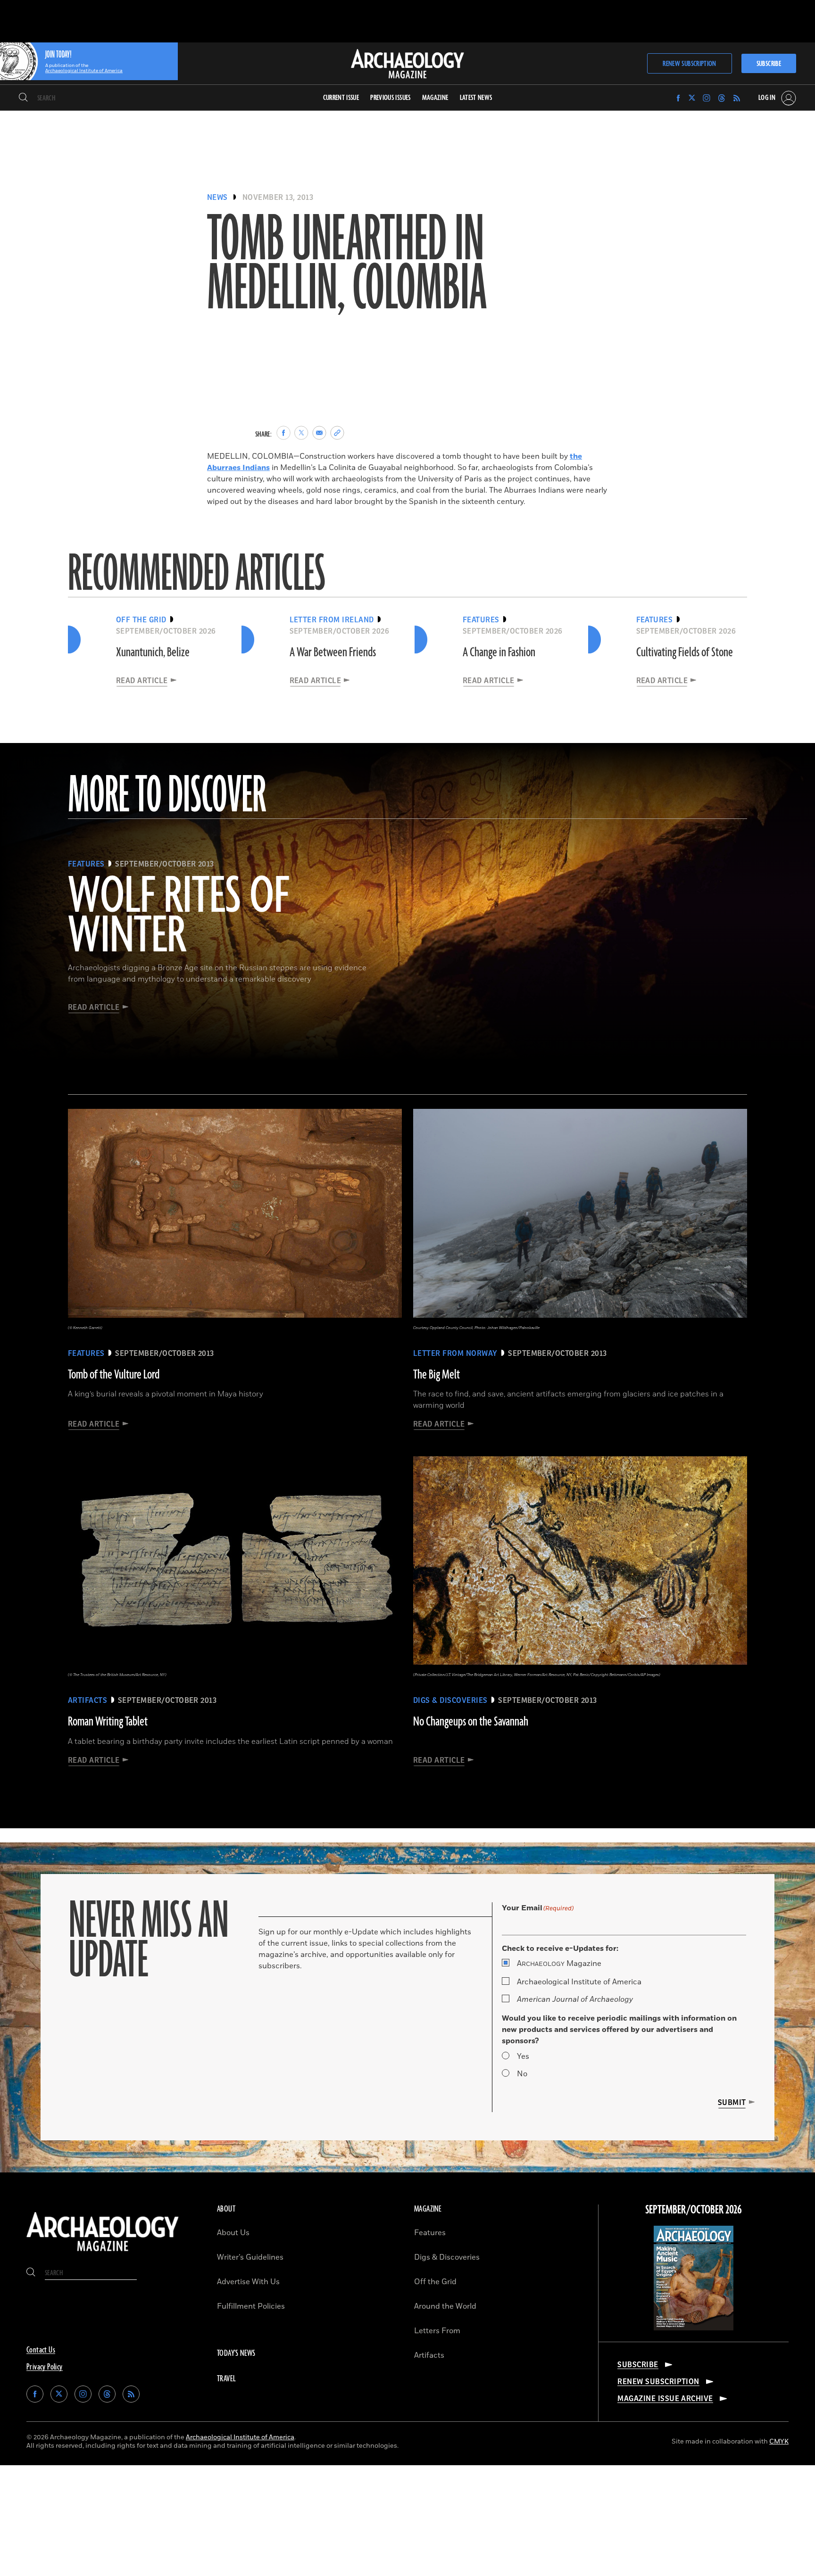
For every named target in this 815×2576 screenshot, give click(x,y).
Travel (226, 2379)
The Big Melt (437, 1375)
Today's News (236, 2353)
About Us (233, 2233)
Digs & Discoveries (447, 2257)
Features (430, 2233)
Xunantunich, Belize (153, 652)
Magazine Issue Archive (665, 2399)
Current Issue (341, 98)
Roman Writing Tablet (108, 1722)
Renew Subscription (689, 64)
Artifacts (429, 2355)
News (217, 198)
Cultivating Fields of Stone (685, 652)
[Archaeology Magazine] (103, 2253)
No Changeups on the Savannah (471, 1722)
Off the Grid (435, 2282)
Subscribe (769, 64)
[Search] (23, 98)
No (522, 2074)
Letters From (437, 2331)
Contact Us (41, 2350)
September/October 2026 (694, 2210)
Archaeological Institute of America (579, 1982)
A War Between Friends (333, 652)
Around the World (445, 2306)
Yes (523, 2056)
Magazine (559, 1964)
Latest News (476, 98)
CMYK (779, 2441)
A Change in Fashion (499, 652)
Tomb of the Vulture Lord (114, 1375)
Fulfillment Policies (251, 2306)
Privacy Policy (45, 2367)
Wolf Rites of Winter (179, 917)
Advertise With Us (248, 2282)
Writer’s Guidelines (250, 2257)
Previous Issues (390, 98)
